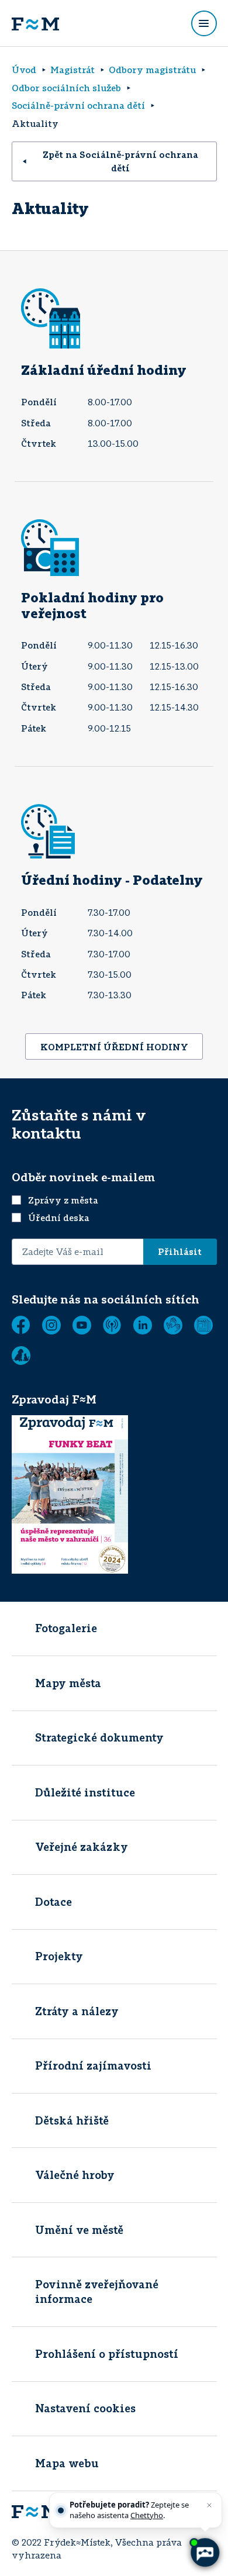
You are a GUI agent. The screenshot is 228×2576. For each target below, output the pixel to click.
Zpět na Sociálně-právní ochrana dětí (120, 161)
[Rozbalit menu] (204, 23)
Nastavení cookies (85, 2408)
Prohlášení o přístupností (107, 2354)
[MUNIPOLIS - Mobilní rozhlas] (112, 1325)
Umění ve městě (79, 2230)
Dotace (53, 1902)
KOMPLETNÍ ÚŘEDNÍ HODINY (114, 1047)
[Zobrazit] (203, 1325)
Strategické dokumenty (99, 1737)
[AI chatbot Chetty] (204, 2552)
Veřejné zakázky (82, 1847)
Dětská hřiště (72, 2120)
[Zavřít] (209, 2505)
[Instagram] (51, 1325)
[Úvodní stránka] (35, 23)
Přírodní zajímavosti (93, 2065)
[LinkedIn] (143, 1325)
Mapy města (68, 1683)
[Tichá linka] (173, 1325)
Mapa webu (67, 2463)
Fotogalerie (66, 1628)
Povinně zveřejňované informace (97, 2291)
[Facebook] (21, 1325)
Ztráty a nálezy (77, 2011)
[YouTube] (82, 1325)
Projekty (59, 1956)
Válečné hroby (75, 2175)
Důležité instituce (85, 1792)
